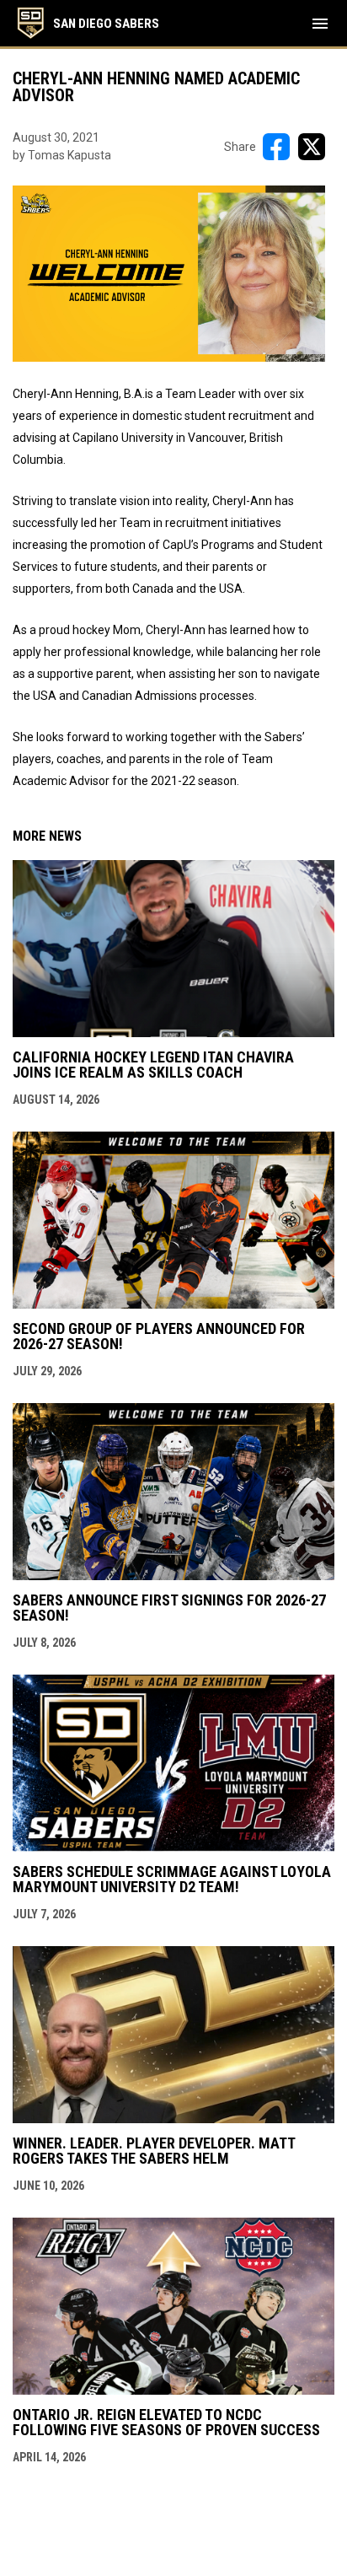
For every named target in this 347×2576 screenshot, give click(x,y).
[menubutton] (320, 24)
